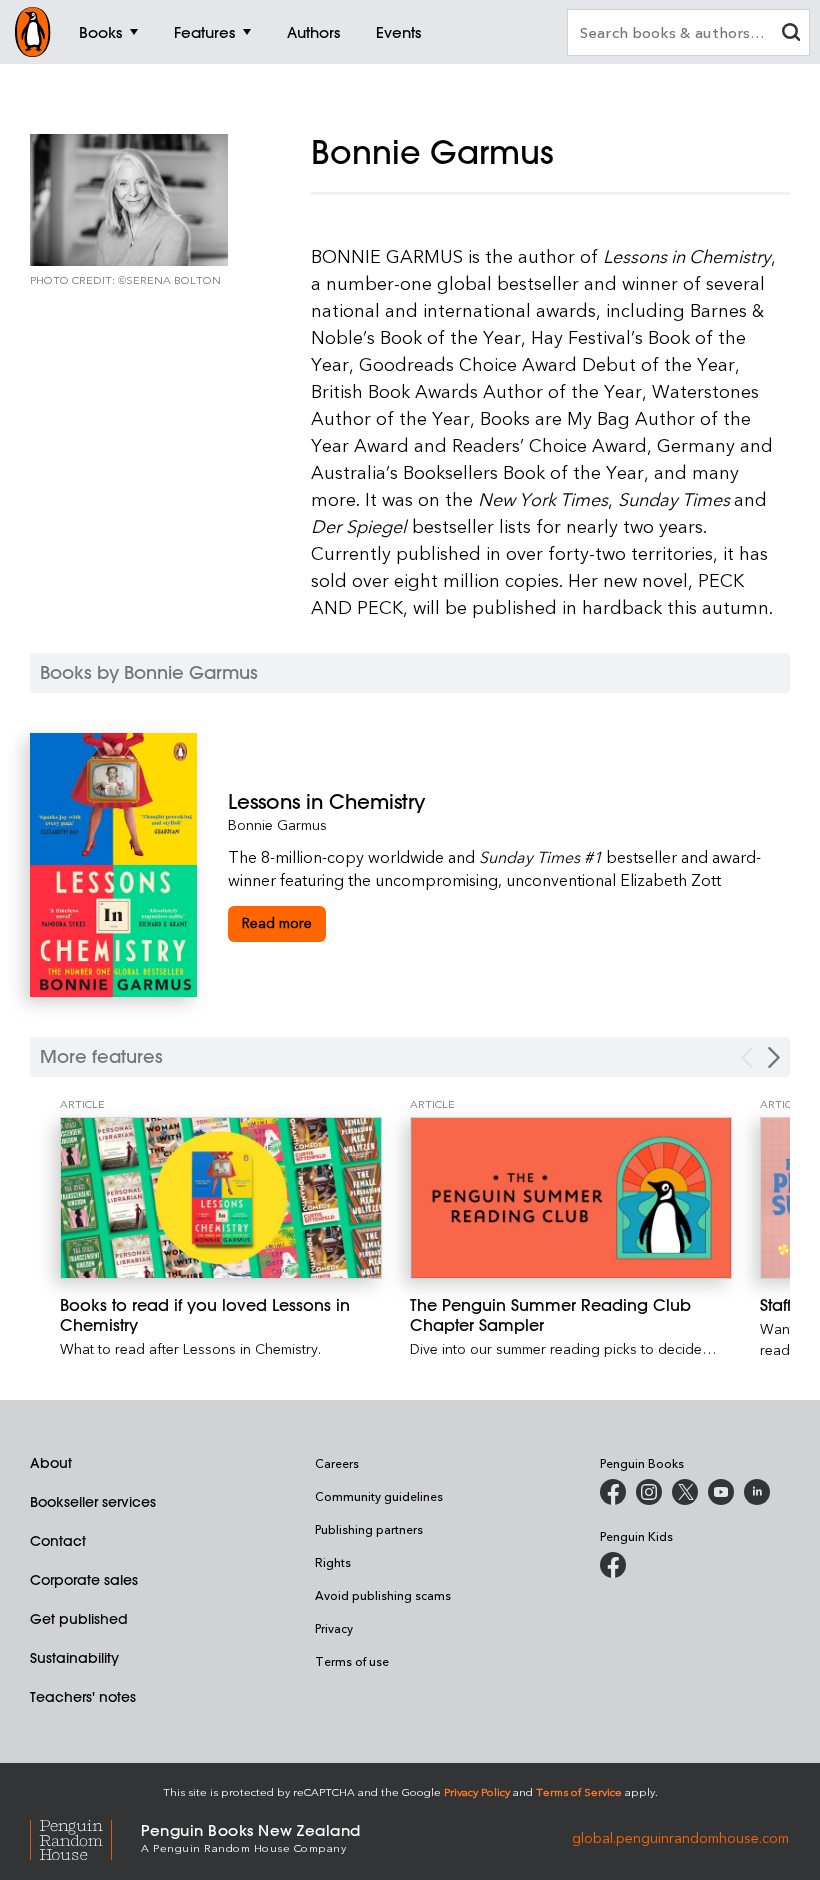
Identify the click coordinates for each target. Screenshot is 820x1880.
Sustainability (74, 1658)
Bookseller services (93, 1502)
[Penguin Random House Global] (85, 1836)
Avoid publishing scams (383, 1595)
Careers (337, 1463)
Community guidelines (379, 1496)
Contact (58, 1541)
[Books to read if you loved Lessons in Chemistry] (221, 1198)
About (51, 1463)
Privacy (334, 1628)
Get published (79, 1619)
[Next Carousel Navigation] (774, 1057)
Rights (333, 1562)
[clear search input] (791, 34)
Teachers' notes (83, 1697)
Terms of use (352, 1661)
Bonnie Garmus (277, 824)
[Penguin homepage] (33, 32)
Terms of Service (579, 1791)
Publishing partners (369, 1529)
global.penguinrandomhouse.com (680, 1836)
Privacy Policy (477, 1791)
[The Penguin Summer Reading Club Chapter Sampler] (571, 1198)
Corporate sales (84, 1580)
